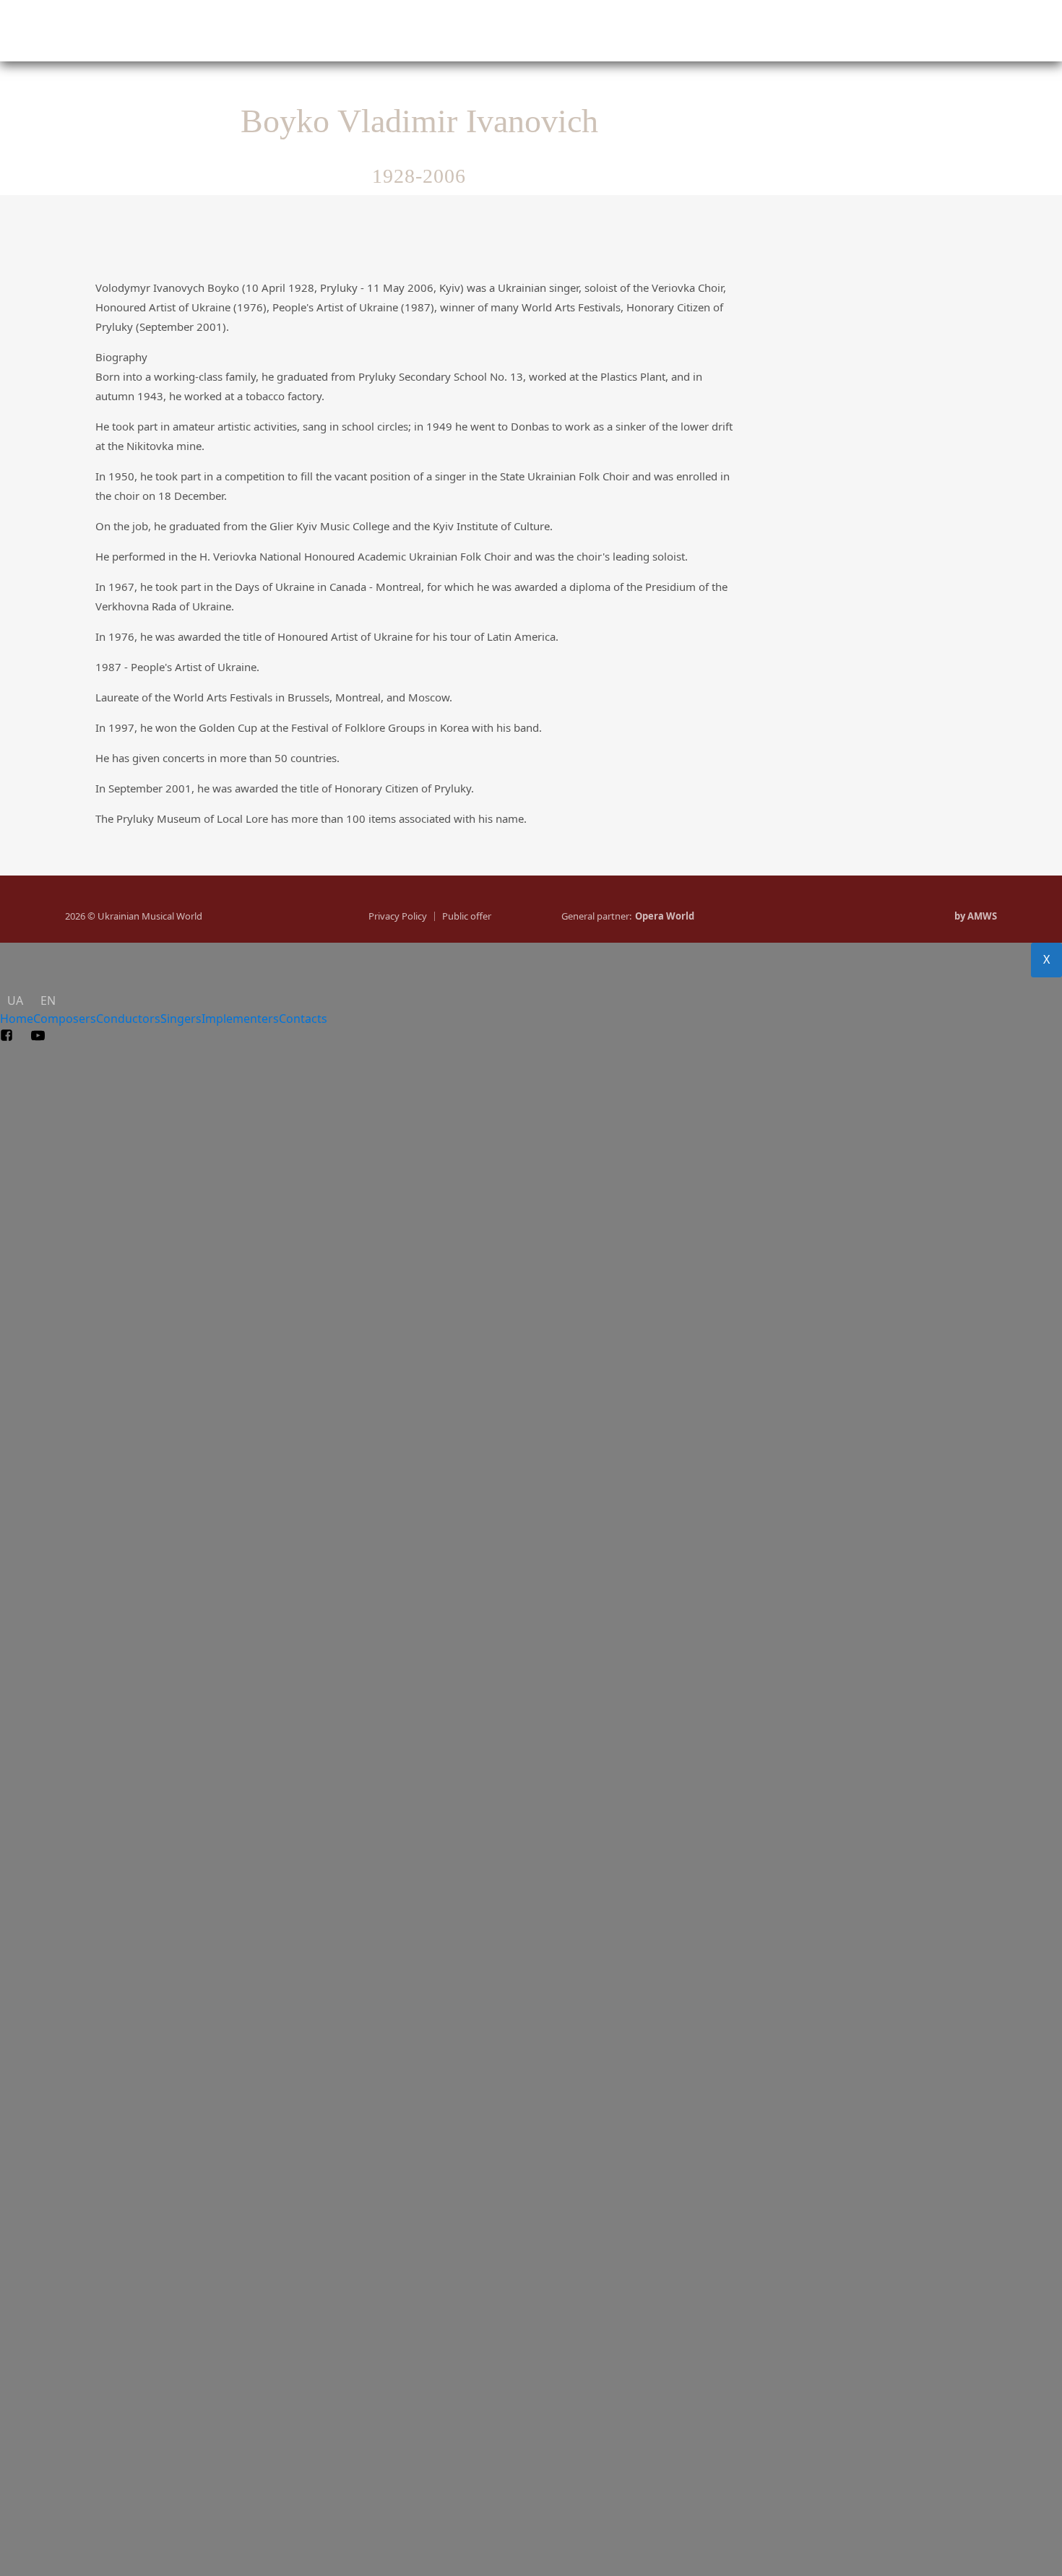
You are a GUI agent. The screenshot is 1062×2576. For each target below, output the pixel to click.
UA (75, 49)
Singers (563, 33)
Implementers (743, 33)
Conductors (407, 33)
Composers (241, 33)
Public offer (467, 916)
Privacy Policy (398, 916)
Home (65, 33)
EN (560, 49)
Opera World (665, 916)
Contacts (896, 33)
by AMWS (976, 916)
